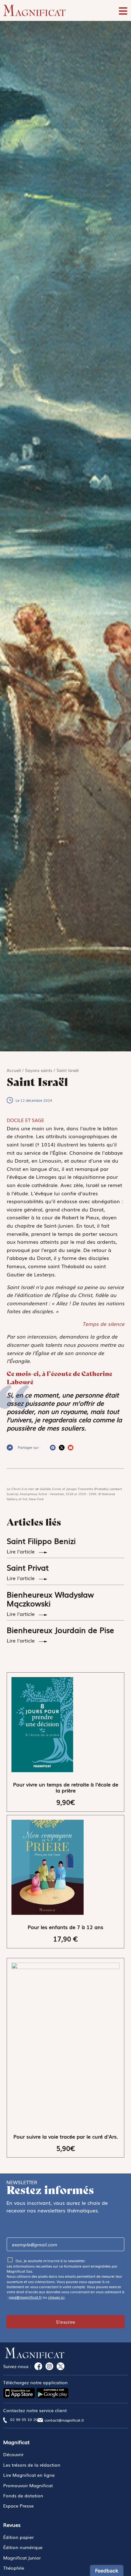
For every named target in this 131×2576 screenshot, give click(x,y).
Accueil (14, 1070)
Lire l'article (21, 1551)
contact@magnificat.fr (64, 2420)
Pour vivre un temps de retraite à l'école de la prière (66, 1787)
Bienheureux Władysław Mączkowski (50, 1599)
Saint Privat (28, 1567)
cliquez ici (56, 2297)
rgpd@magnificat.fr (25, 2297)
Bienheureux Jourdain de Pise (60, 1630)
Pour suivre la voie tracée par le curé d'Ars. (66, 2136)
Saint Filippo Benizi (41, 1541)
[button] (53, 1448)
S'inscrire (65, 2322)
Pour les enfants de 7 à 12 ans (65, 1927)
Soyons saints (39, 1070)
